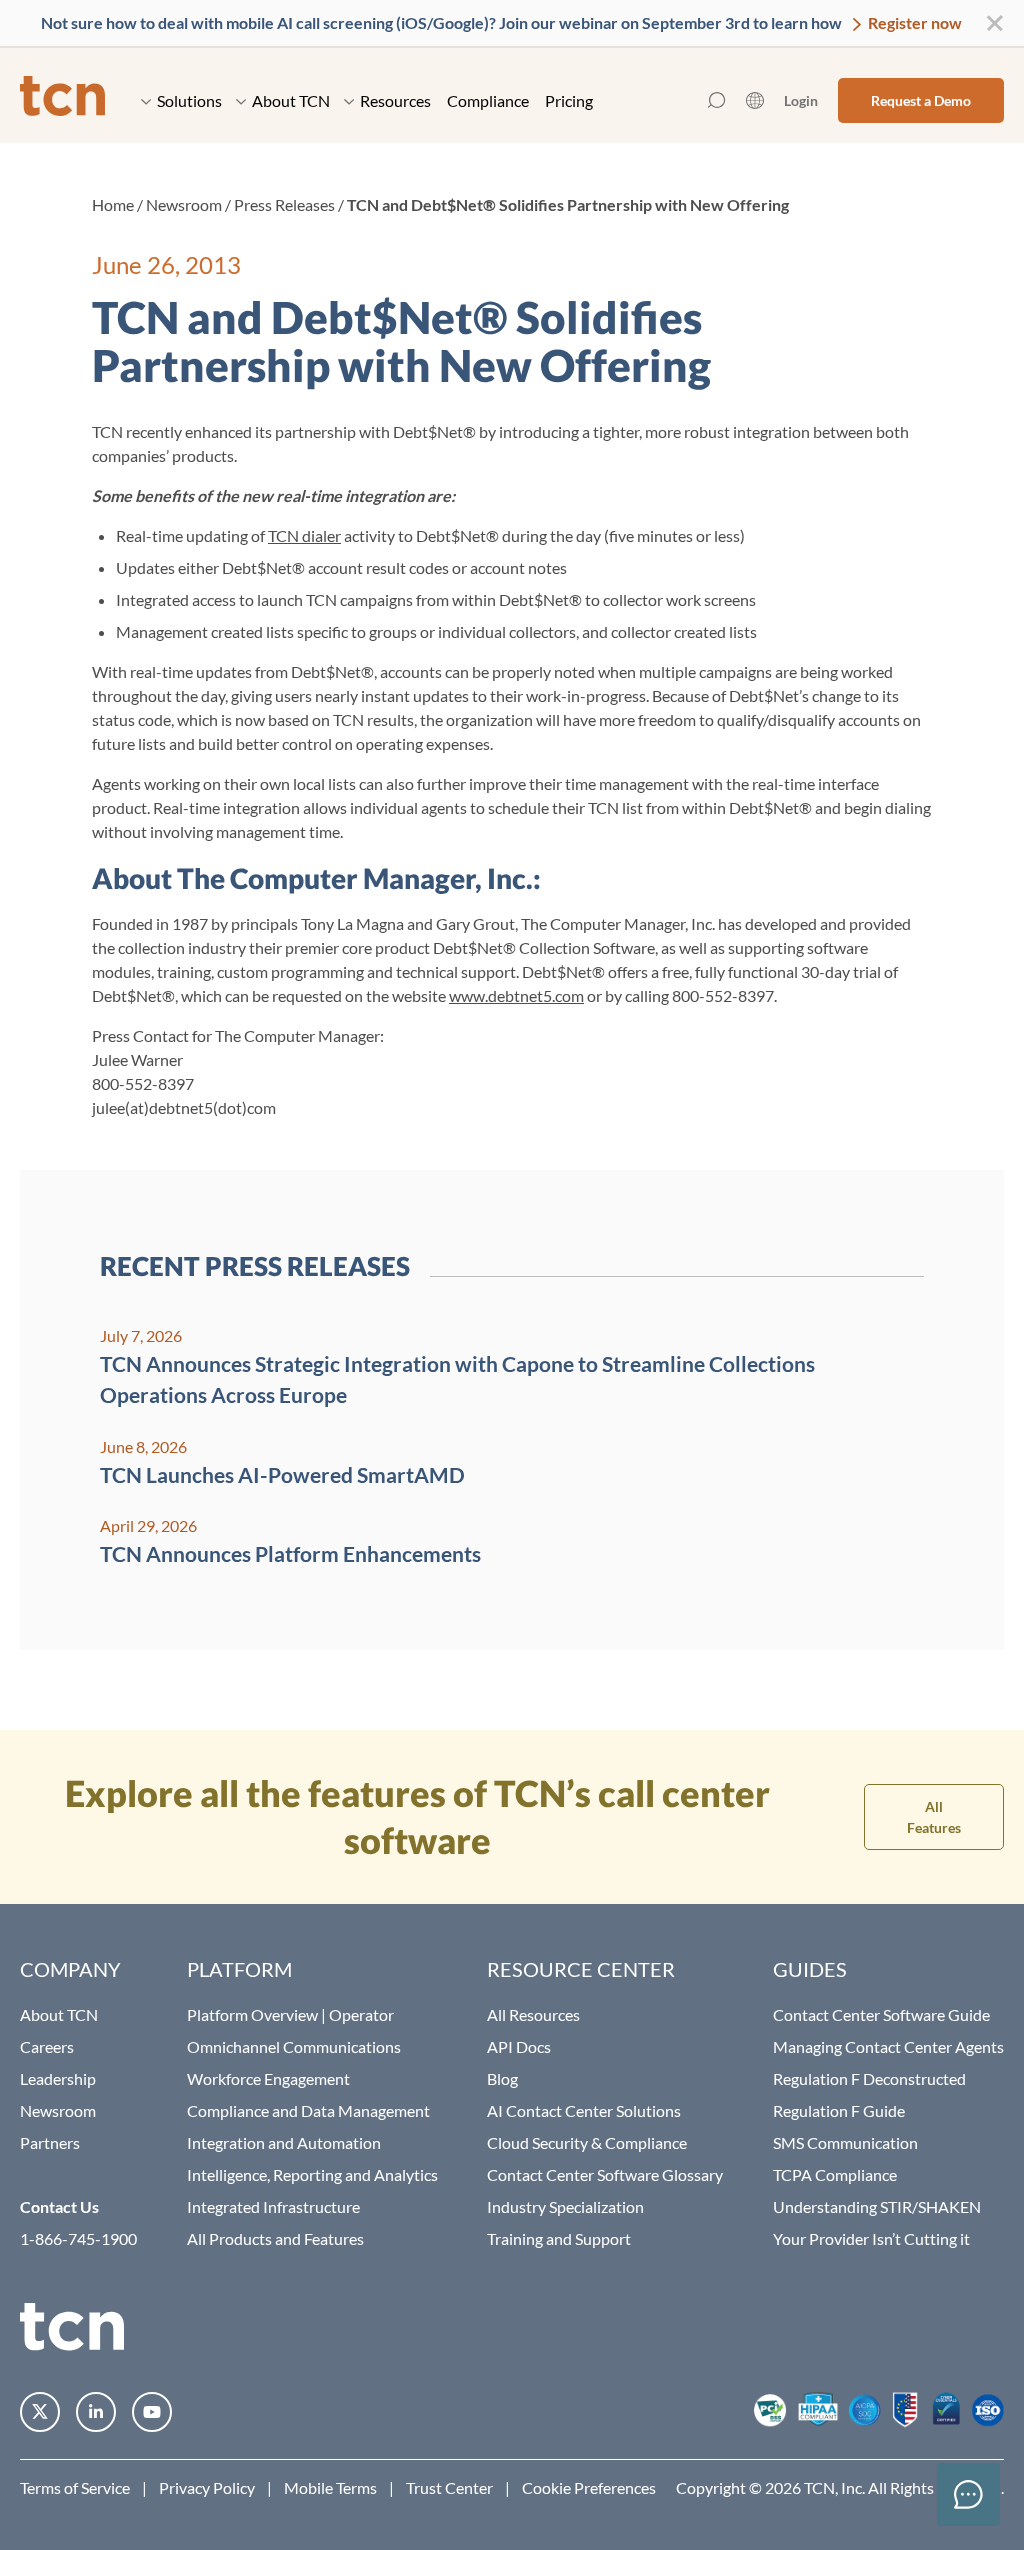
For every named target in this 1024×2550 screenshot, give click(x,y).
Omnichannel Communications (294, 2046)
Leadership (58, 2078)
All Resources (533, 2014)
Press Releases (284, 204)
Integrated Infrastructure (273, 2206)
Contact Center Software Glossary (605, 2174)
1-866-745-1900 (78, 2238)
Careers (47, 2046)
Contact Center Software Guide (881, 2014)
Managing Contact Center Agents (888, 2046)
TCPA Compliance (835, 2174)
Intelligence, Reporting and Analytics (312, 2174)
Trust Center (449, 2487)
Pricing (569, 100)
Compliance (488, 100)
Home (113, 204)
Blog (502, 2078)
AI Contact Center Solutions (584, 2110)
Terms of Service (75, 2487)
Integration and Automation (284, 2142)
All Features (934, 1817)
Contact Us (59, 2206)
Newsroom (184, 204)
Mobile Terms (330, 2487)
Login (801, 100)
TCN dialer (304, 535)
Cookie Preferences (589, 2487)
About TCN (291, 100)
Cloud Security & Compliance (587, 2142)
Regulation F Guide (839, 2110)
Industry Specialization (565, 2206)
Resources (395, 100)
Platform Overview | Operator (290, 2014)
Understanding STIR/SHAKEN (877, 2206)
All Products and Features (275, 2238)
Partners (50, 2142)
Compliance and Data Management (308, 2110)
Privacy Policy (207, 2487)
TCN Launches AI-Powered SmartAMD (282, 1474)
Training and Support (559, 2238)
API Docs (519, 2046)
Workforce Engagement (268, 2078)
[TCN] (62, 100)
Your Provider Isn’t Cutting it (871, 2238)
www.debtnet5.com (516, 995)
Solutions (189, 100)
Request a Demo (921, 100)
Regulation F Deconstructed (869, 2078)
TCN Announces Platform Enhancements (290, 1553)
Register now (913, 22)
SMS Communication (845, 2142)
